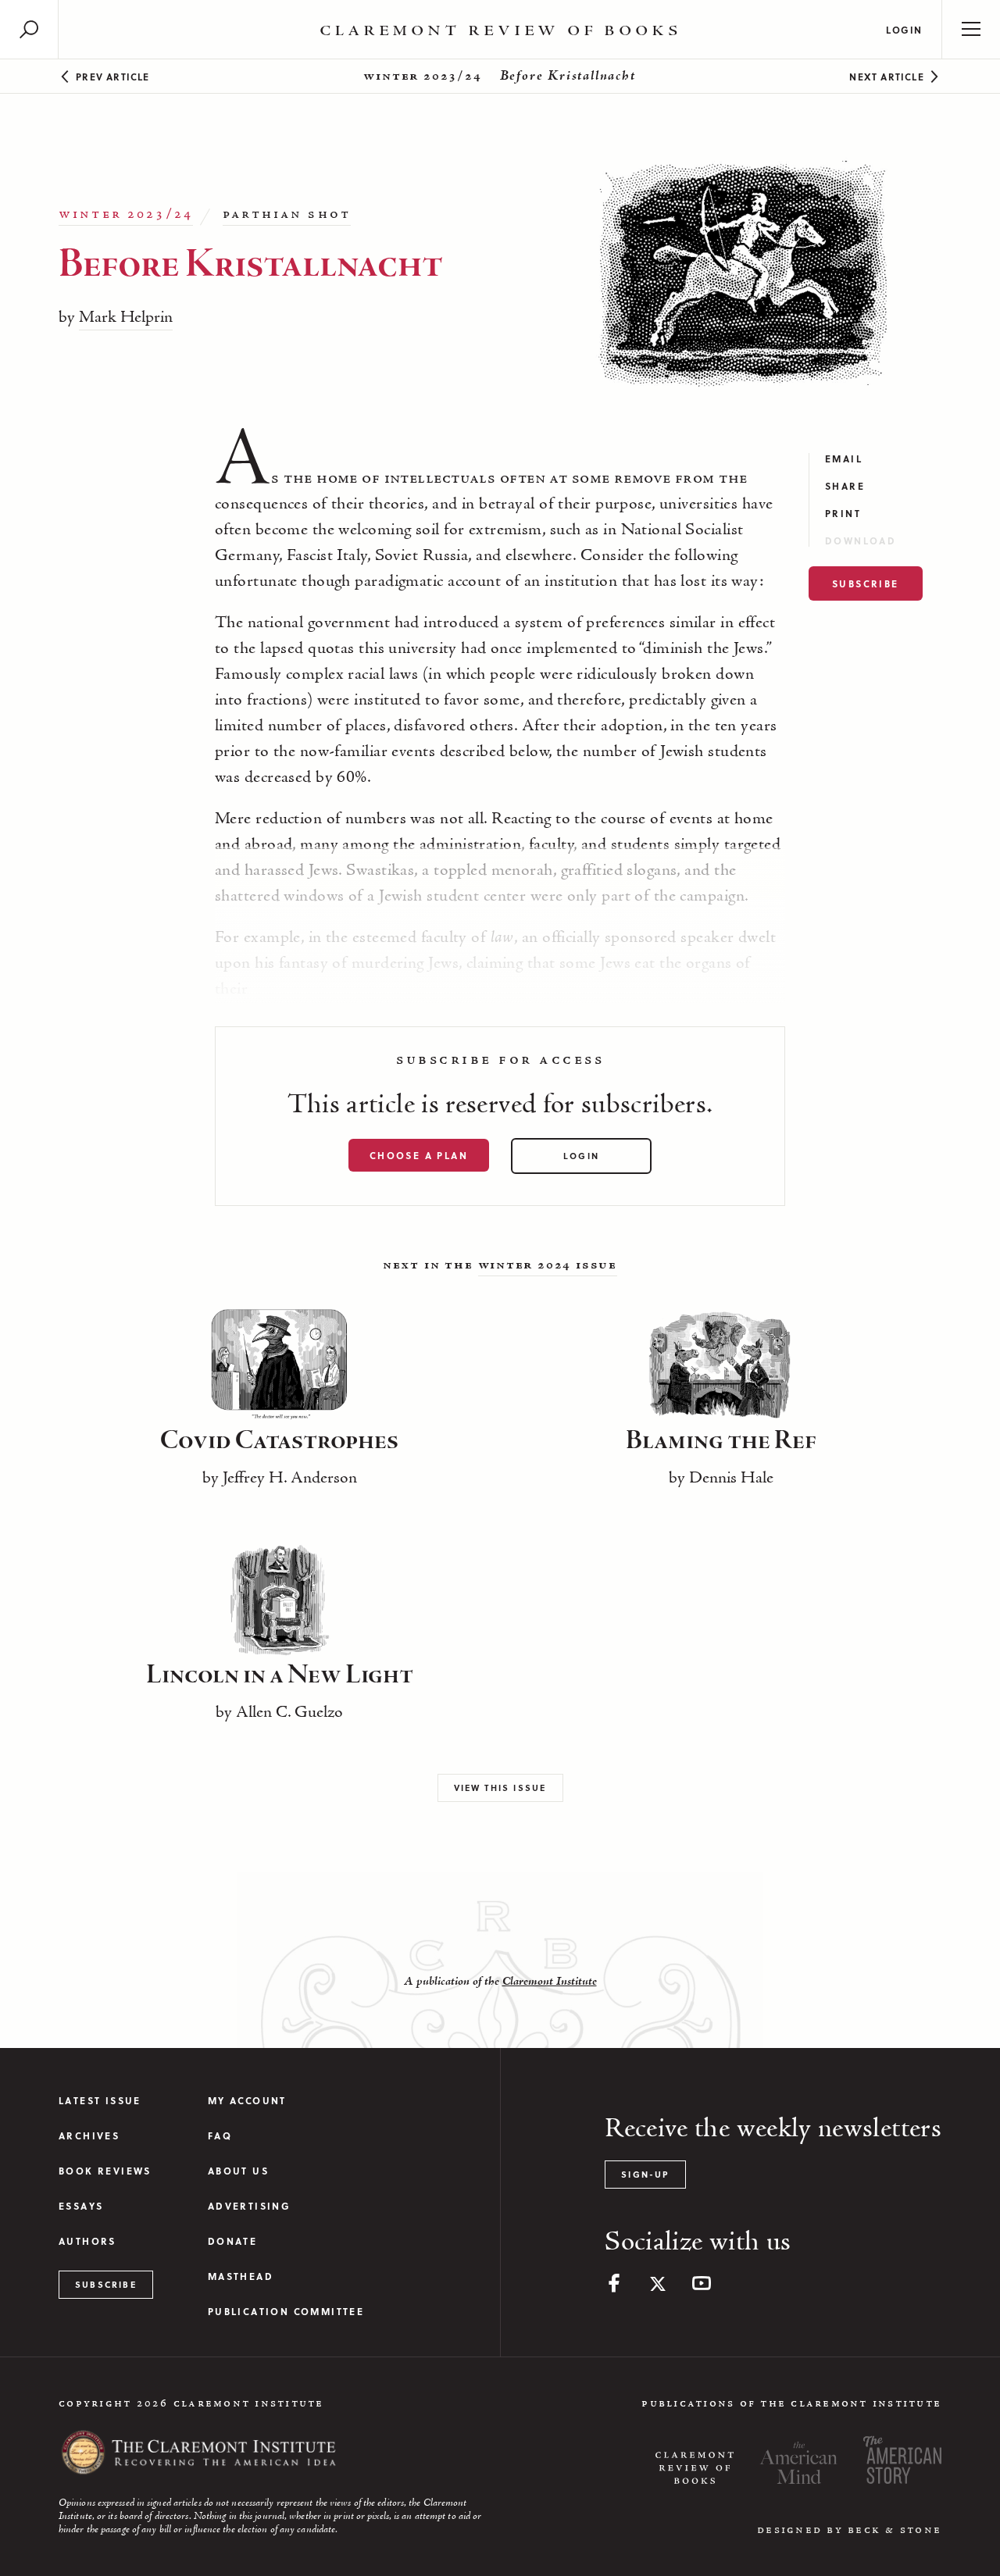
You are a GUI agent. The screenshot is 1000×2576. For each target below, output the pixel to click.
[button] (29, 29)
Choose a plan (419, 1155)
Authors (87, 2241)
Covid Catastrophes (279, 1441)
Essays (81, 2206)
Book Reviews (105, 2171)
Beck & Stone (895, 2530)
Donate (232, 2241)
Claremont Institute (550, 1982)
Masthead (241, 2276)
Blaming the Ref (721, 1441)
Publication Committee (286, 2312)
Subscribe (866, 583)
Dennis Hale (731, 1479)
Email (844, 459)
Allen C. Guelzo (289, 1713)
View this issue (500, 1788)
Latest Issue (100, 2101)
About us (238, 2171)
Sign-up (645, 2174)
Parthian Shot (287, 215)
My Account (247, 2101)
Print (843, 514)
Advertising (249, 2206)
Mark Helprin (126, 318)
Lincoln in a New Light (280, 1675)
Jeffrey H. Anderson (290, 1479)
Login (904, 30)
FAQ (220, 2136)
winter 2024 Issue (548, 1265)
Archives (89, 2136)
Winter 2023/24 (422, 77)
